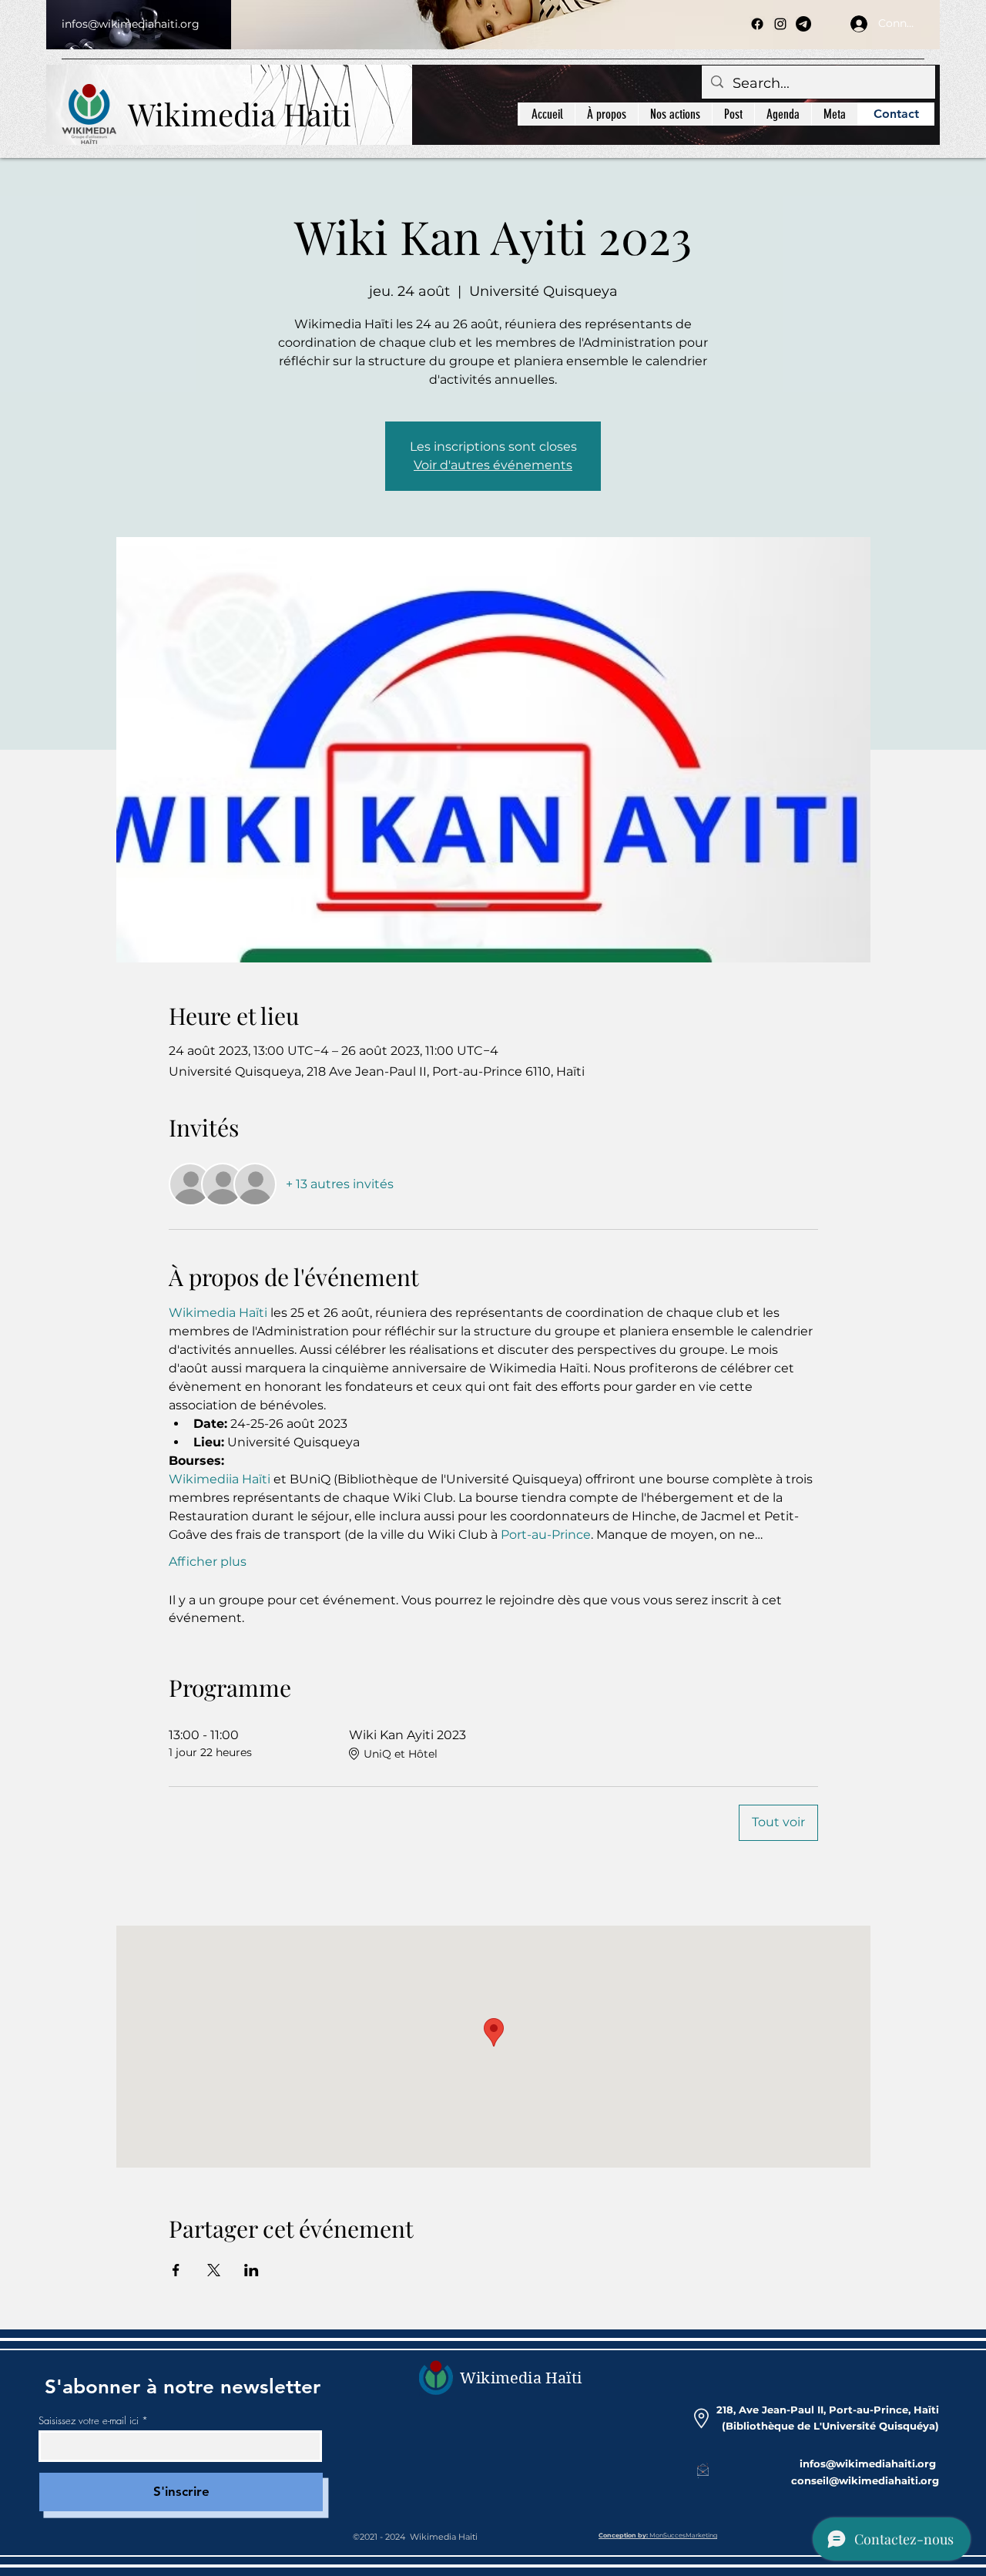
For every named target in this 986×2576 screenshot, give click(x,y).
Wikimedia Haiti (240, 114)
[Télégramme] (803, 24)
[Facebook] (757, 24)
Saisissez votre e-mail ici (89, 2421)
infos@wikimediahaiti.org (131, 24)
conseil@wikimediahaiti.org (865, 2480)
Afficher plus (208, 1562)
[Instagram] (780, 24)
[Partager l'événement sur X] (214, 2270)
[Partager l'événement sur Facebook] (176, 2270)
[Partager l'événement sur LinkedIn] (252, 2270)
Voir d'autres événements (493, 465)
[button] (675, 114)
